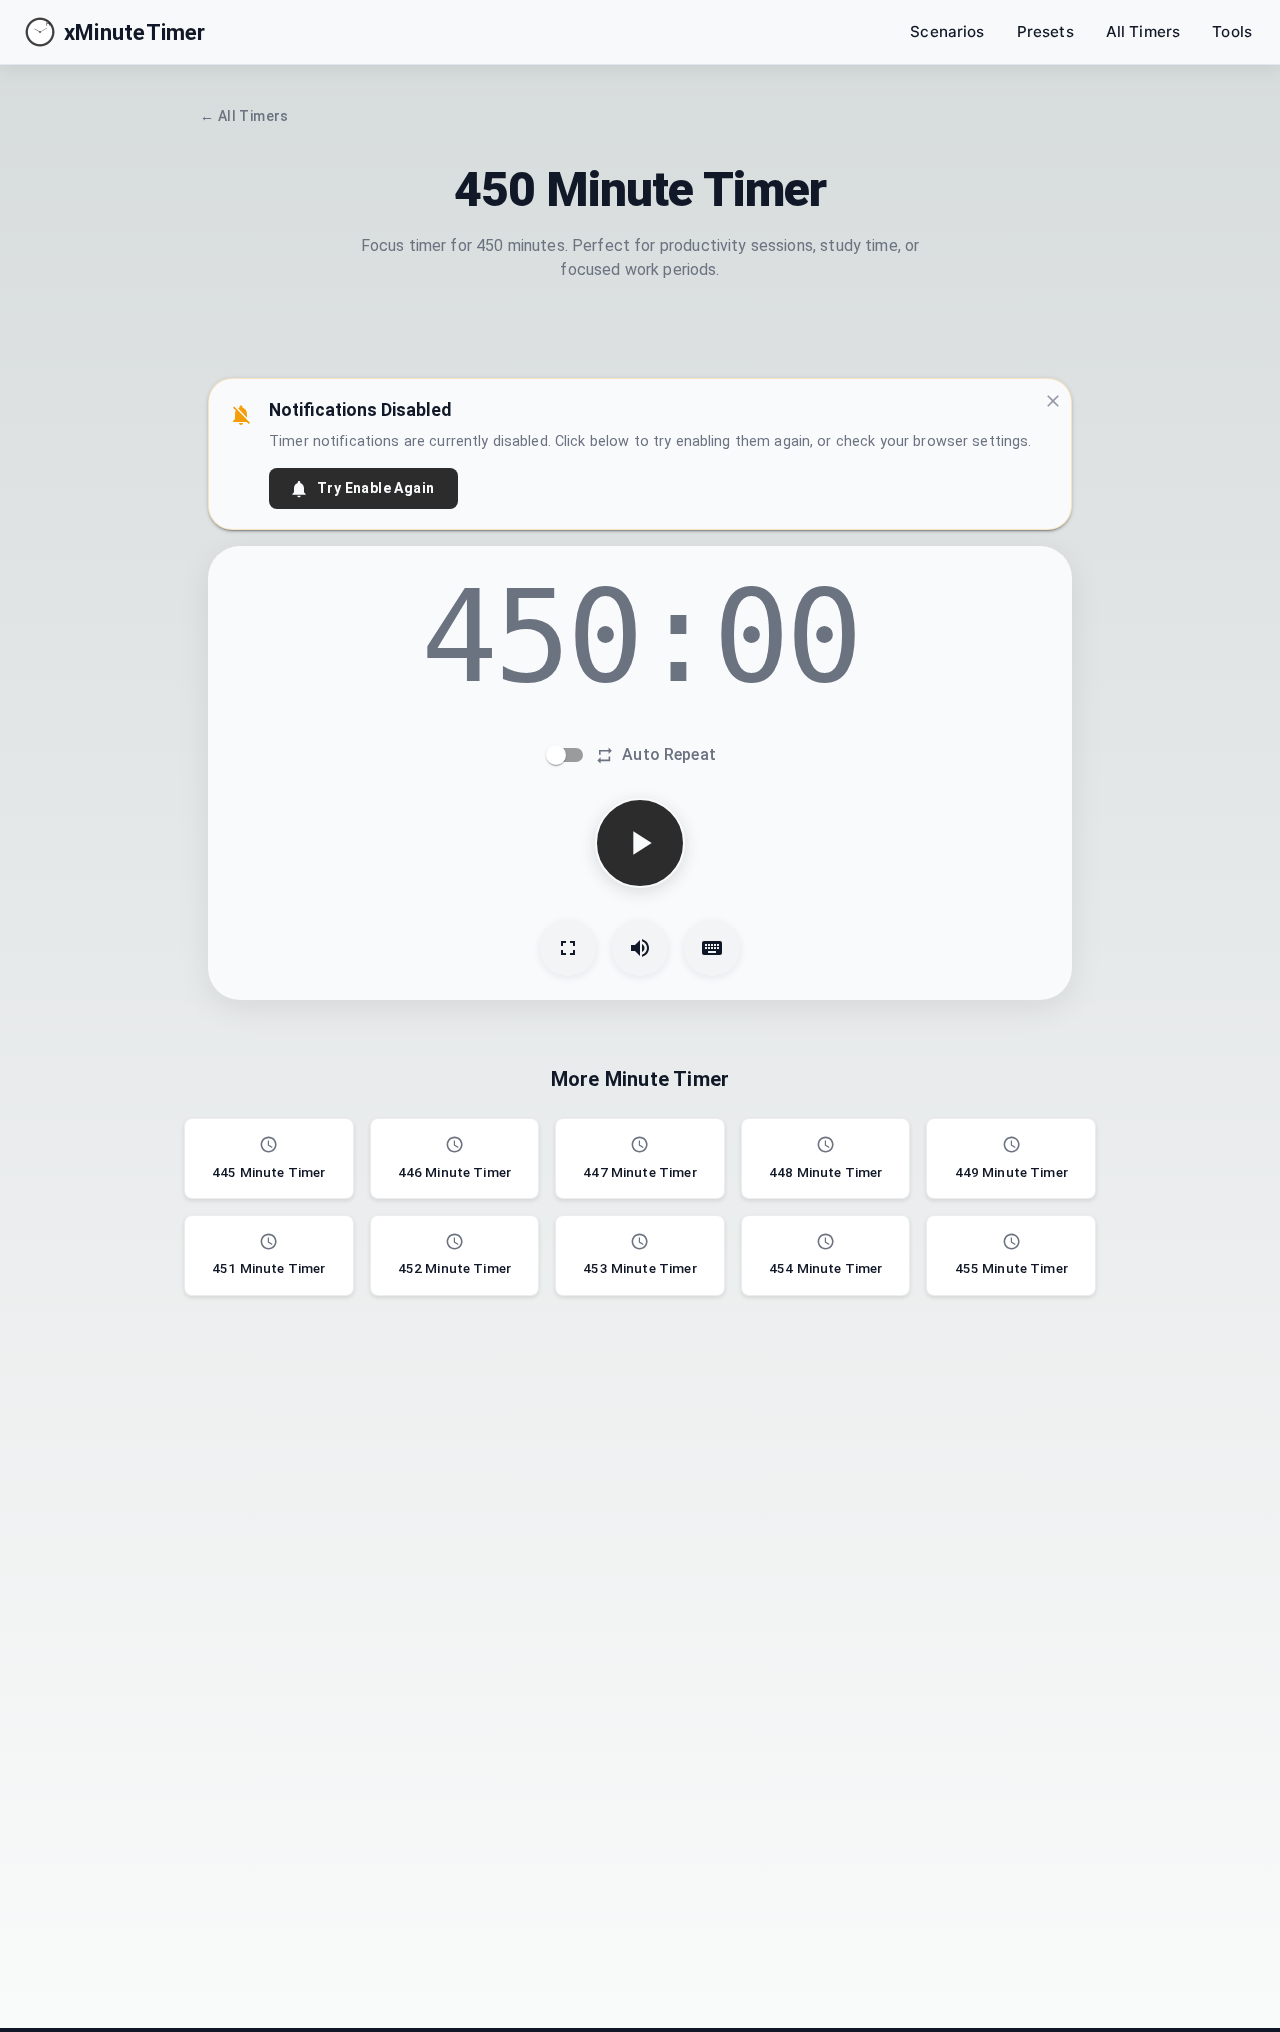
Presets (1045, 31)
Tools (1232, 31)
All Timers (1143, 31)
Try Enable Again (375, 488)
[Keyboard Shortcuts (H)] (712, 948)
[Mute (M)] (640, 948)
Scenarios (947, 31)
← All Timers (244, 116)
